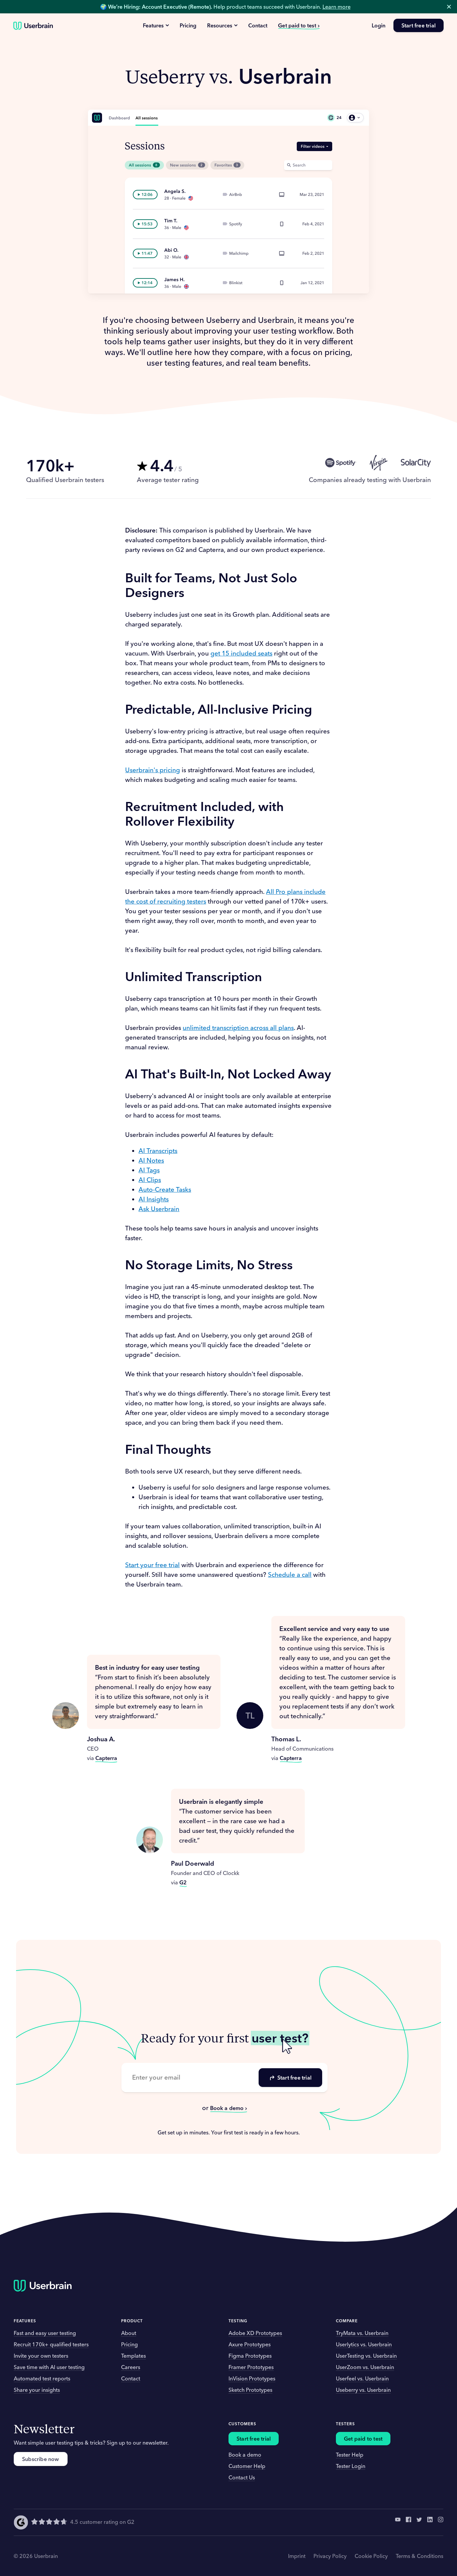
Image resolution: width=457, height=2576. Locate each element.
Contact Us (242, 2477)
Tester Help (350, 2455)
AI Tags (149, 1170)
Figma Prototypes (250, 2356)
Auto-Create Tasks (165, 1189)
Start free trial (419, 25)
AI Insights (154, 1199)
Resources (220, 25)
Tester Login (351, 2466)
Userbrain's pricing (153, 770)
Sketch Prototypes (250, 2390)
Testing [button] (238, 2321)
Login (379, 25)
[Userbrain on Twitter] (419, 2522)
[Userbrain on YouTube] (398, 2522)
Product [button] (132, 2321)
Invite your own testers (41, 2356)
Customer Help (247, 2466)
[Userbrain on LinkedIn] (430, 2522)
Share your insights (37, 2390)
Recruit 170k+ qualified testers (51, 2344)
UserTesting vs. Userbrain (366, 2356)
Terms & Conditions (420, 2556)
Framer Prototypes (251, 2367)
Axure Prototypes (250, 2344)
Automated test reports (42, 2378)
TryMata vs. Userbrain (362, 2333)
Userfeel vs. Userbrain (362, 2378)
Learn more (337, 7)
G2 (183, 1882)
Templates (133, 2356)
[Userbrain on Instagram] (441, 2522)
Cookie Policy (371, 2556)
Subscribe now (41, 2459)
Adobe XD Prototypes (255, 2333)
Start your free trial (152, 1565)
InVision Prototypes (252, 2378)
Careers (131, 2367)
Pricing (188, 25)
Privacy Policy (330, 2556)
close (449, 7)
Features (153, 25)
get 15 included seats (241, 653)
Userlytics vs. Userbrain (364, 2344)
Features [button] (25, 2321)
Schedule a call (290, 1574)
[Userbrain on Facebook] (408, 2522)
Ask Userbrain (159, 1209)
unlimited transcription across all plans (238, 1028)
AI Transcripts (158, 1151)
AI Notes (151, 1160)
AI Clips (150, 1180)
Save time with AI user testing (49, 2367)
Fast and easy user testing (45, 2333)
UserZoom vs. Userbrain (365, 2367)
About (129, 2333)
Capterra (106, 1758)
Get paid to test (297, 25)
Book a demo (227, 2108)
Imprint (297, 2556)
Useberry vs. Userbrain (363, 2390)
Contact (258, 25)
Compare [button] (347, 2321)
